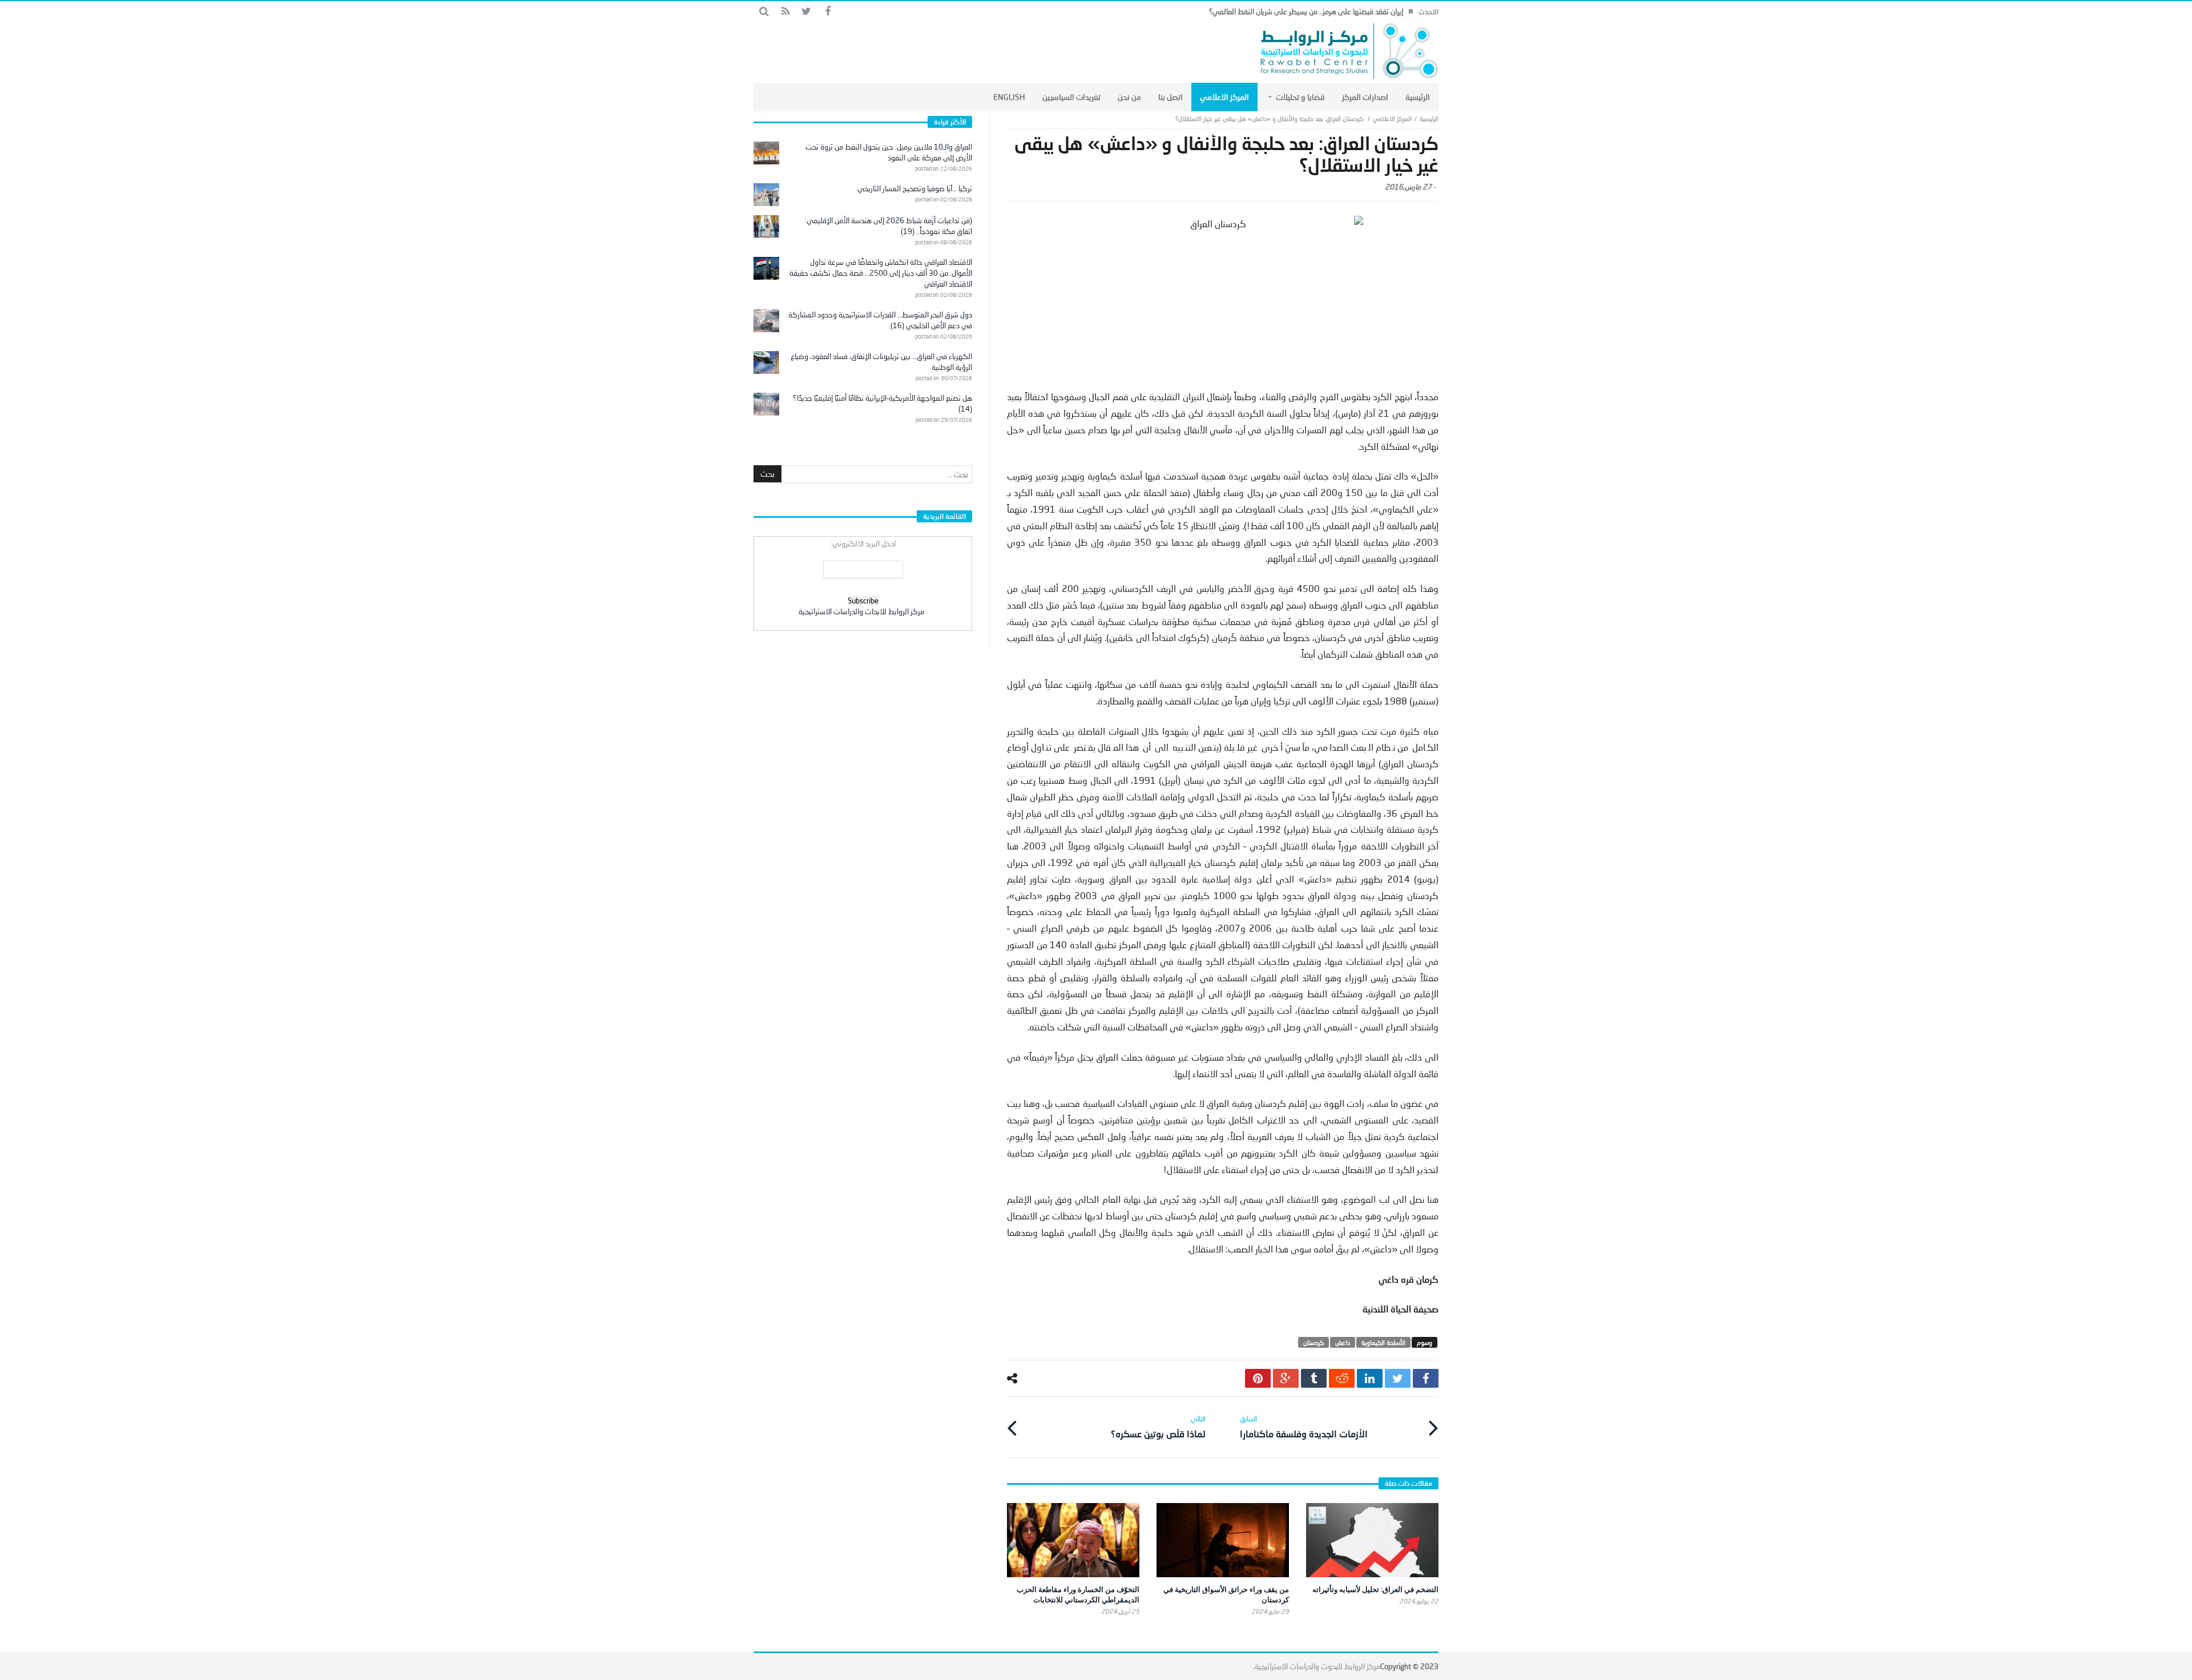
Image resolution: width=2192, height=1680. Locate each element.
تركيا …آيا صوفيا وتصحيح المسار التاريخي (915, 188)
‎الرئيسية (1429, 118)
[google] (1286, 1378)
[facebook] (1426, 1378)
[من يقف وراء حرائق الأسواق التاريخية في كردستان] (1223, 1540)
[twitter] (1398, 1378)
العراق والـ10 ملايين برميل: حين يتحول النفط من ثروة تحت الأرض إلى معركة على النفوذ (889, 152)
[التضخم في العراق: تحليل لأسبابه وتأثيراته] (1372, 1540)
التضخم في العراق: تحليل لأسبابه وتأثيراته (1375, 1589)
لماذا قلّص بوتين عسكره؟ (1158, 1427)
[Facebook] (827, 12)
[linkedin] (1370, 1378)
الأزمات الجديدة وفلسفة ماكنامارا (1304, 1427)
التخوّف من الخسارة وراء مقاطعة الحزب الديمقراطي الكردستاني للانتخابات (1078, 1594)
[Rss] (785, 12)
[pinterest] (1258, 1378)
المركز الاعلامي (1392, 118)
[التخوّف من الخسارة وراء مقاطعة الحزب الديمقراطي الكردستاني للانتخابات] (1073, 1540)
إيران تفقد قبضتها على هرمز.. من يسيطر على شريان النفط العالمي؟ (1306, 11)
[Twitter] (806, 12)
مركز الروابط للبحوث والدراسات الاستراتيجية (1317, 1666)
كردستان (1313, 1342)
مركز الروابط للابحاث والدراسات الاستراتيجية (861, 611)
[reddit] (1342, 1378)
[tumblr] (1314, 1378)
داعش (1343, 1342)
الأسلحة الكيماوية (1383, 1342)
